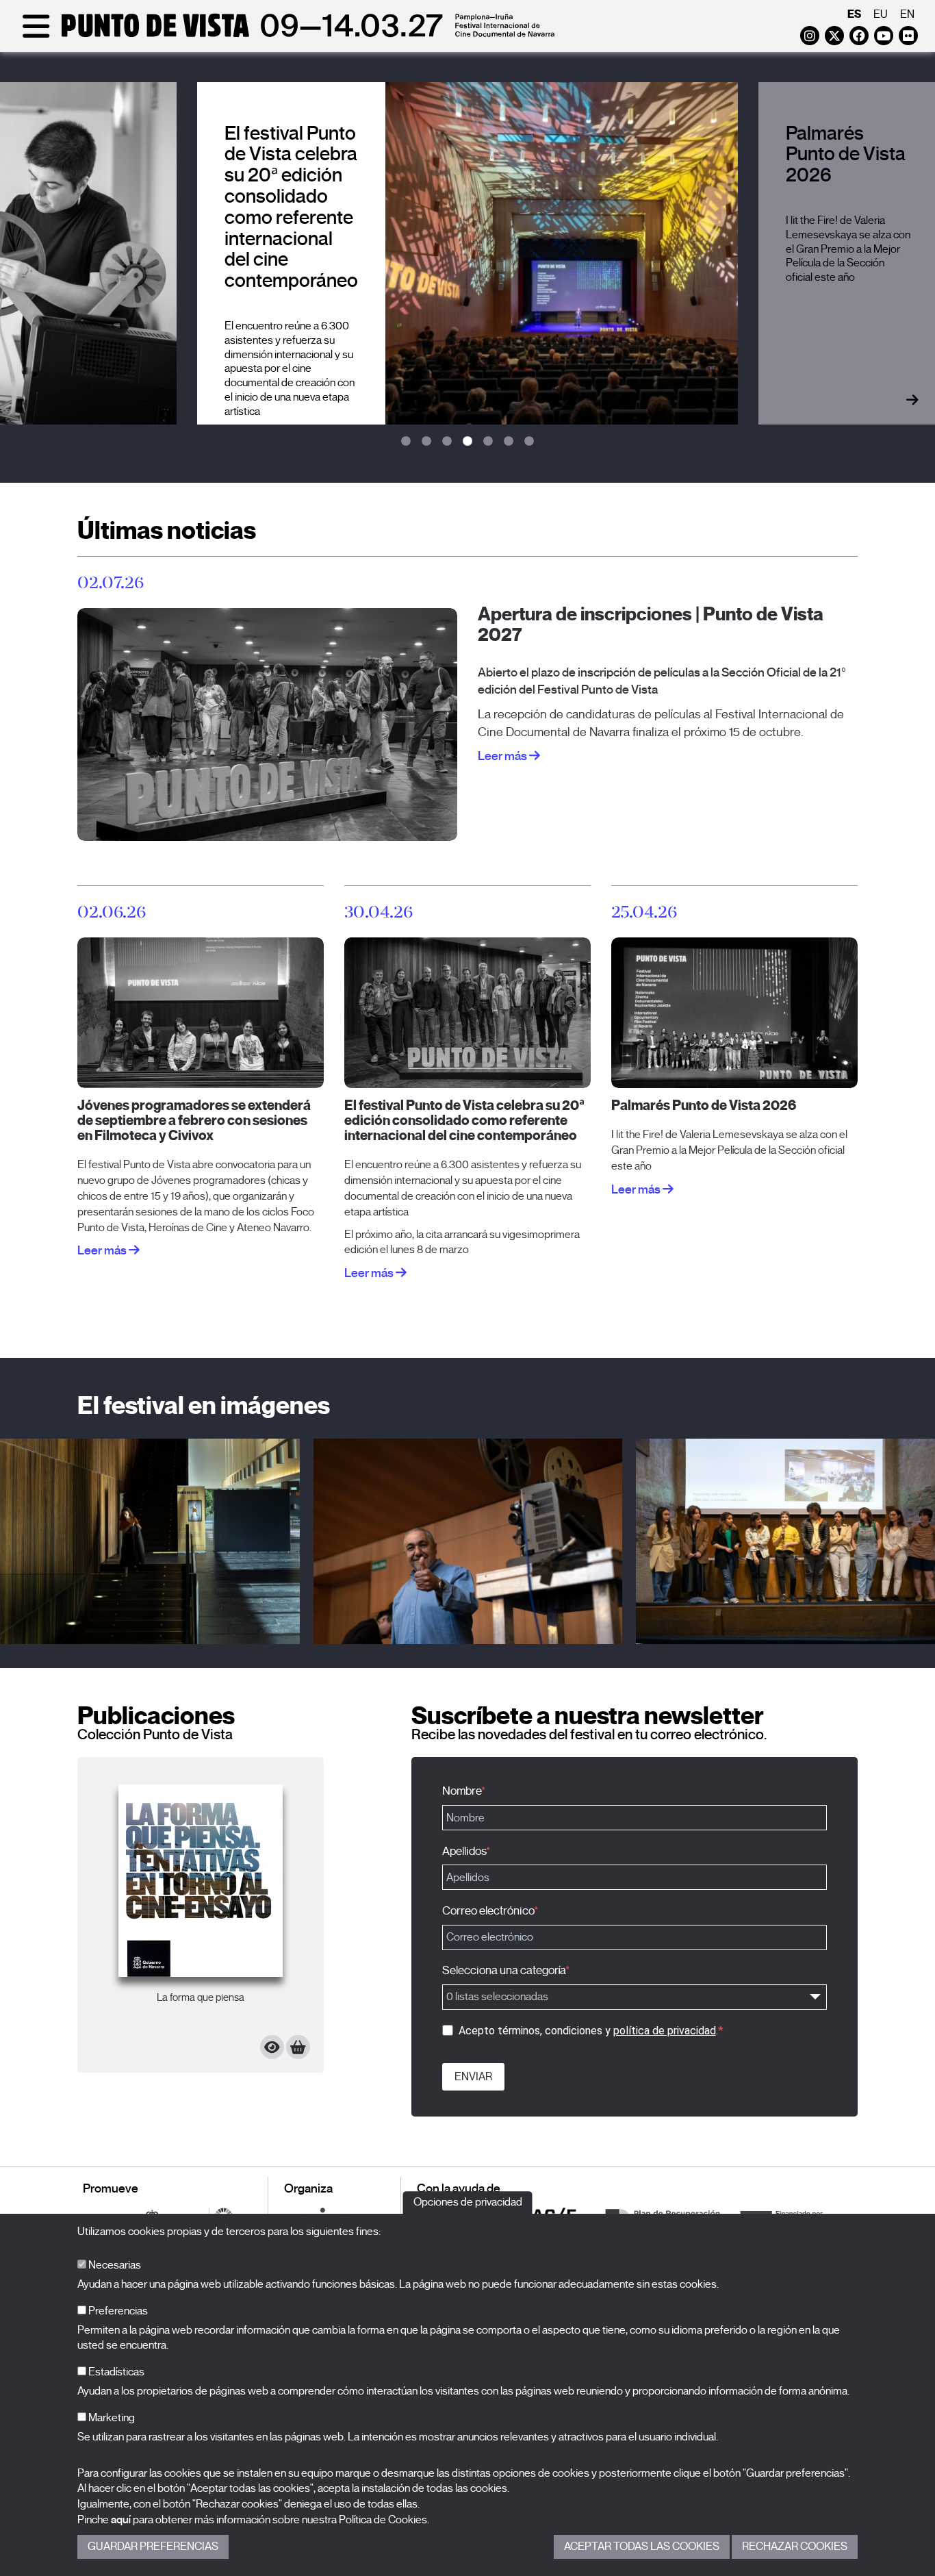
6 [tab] (509, 442)
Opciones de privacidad (468, 2202)
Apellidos (464, 1851)
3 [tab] (447, 442)
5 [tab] (488, 442)
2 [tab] (426, 442)
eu (881, 14)
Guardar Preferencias (153, 2547)
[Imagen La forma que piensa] (201, 1881)
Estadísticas (115, 2372)
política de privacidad (665, 2031)
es (854, 14)
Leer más (503, 756)
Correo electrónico (488, 1911)
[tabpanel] (467, 253)
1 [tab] (406, 442)
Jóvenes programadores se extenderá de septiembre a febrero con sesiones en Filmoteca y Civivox (194, 1121)
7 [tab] (529, 442)
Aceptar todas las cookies (642, 2547)
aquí (121, 2520)
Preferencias (117, 2311)
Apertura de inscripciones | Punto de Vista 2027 (651, 624)
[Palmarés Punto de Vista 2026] (734, 1012)
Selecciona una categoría (504, 1970)
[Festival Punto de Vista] (286, 36)
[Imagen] (467, 1541)
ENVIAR (473, 2077)
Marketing (111, 2418)
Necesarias (114, 2265)
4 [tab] (467, 442)
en (907, 14)
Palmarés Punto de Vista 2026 (704, 1106)
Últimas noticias (167, 530)
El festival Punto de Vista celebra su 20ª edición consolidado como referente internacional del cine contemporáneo (464, 1121)
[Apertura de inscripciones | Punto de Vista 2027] (267, 724)
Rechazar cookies (795, 2547)
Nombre (462, 1791)
